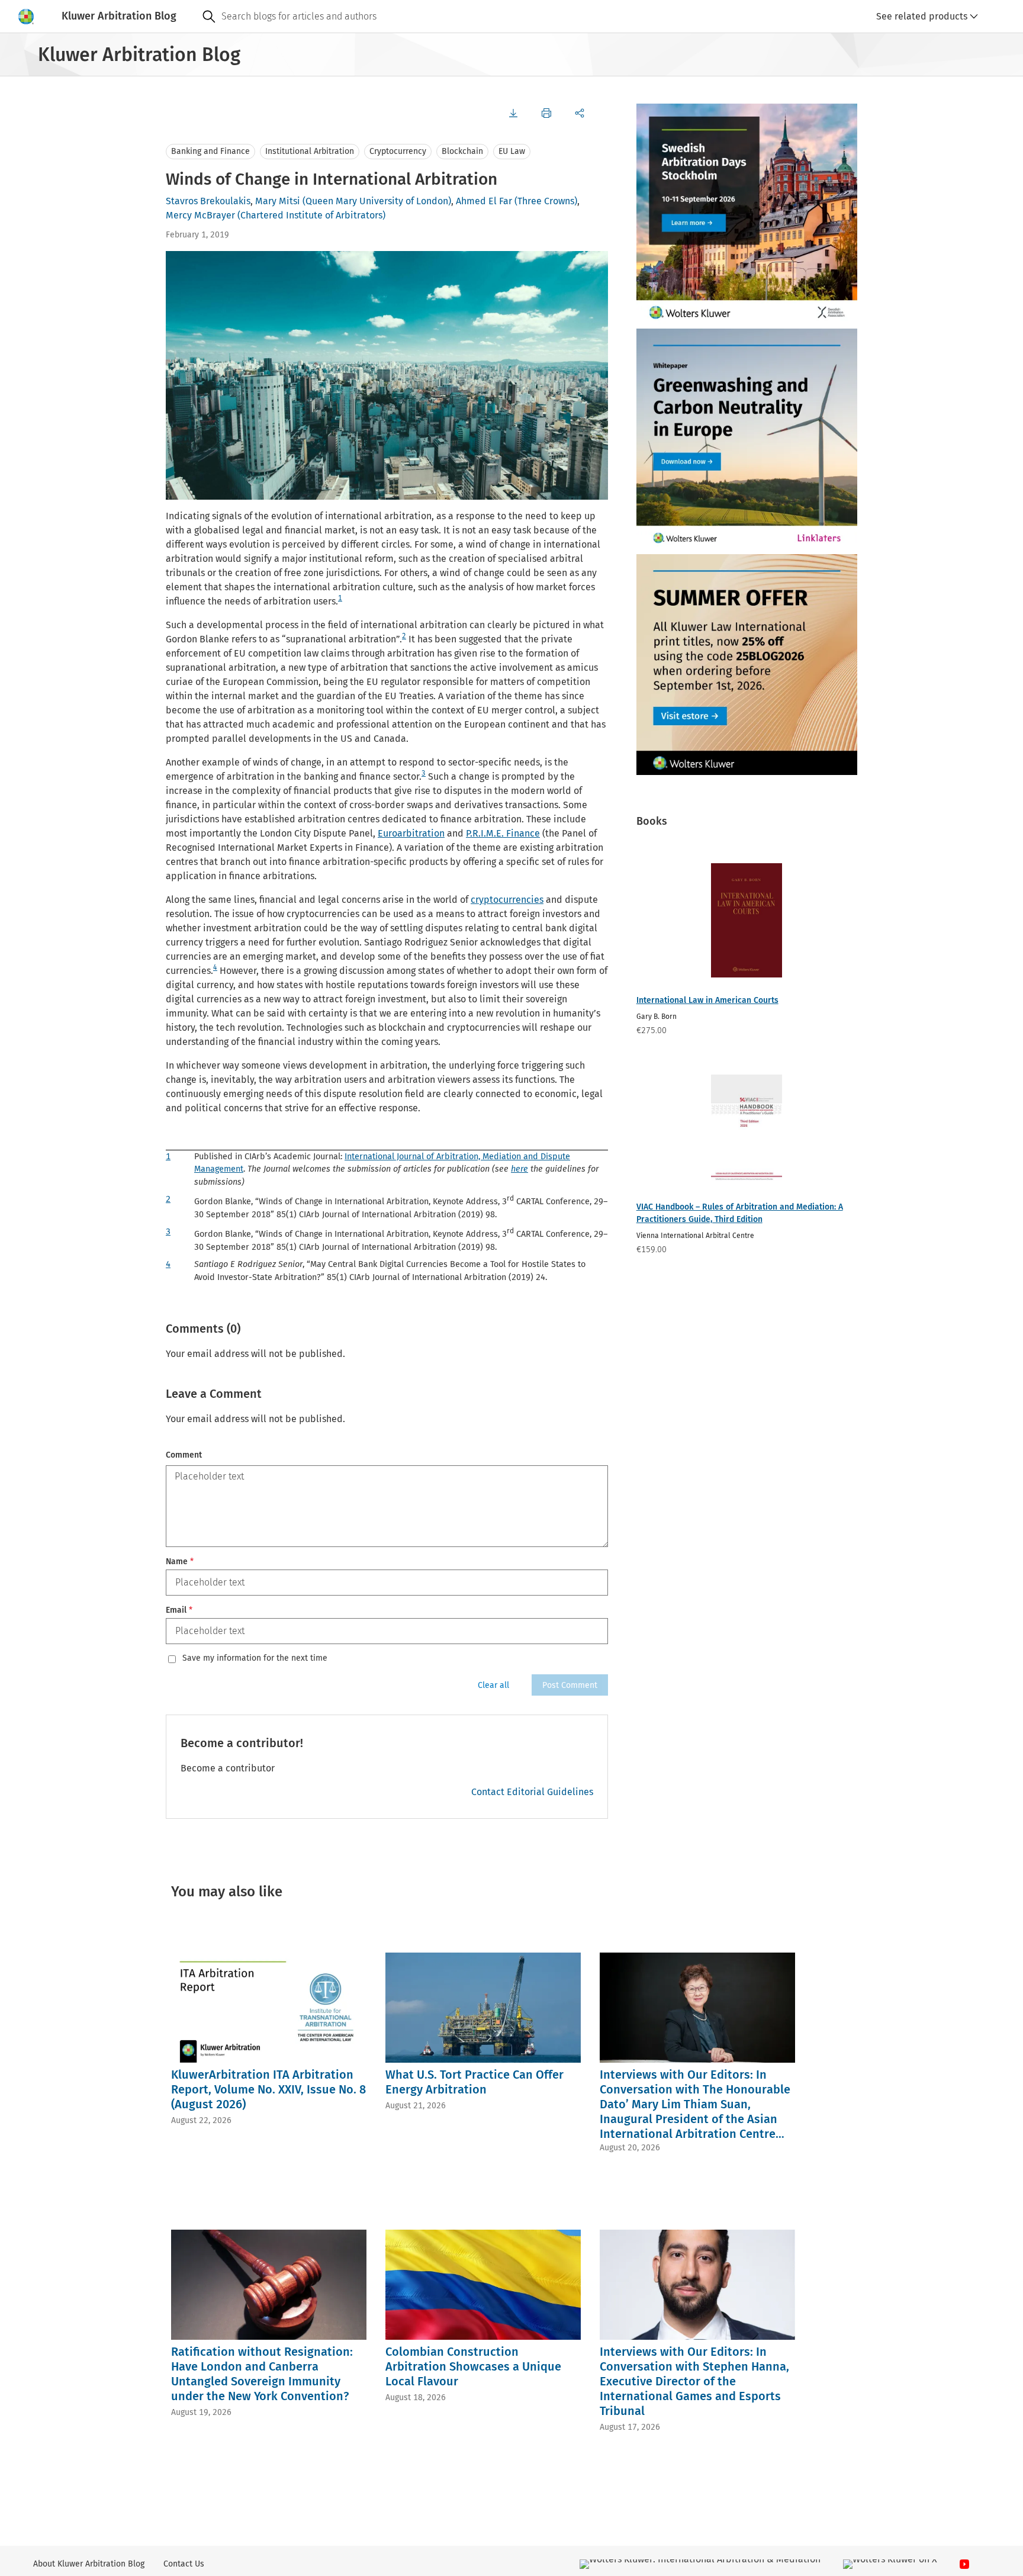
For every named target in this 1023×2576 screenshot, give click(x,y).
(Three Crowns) (546, 201)
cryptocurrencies (507, 900)
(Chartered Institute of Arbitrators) (311, 215)
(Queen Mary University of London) (377, 201)
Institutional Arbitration (310, 151)
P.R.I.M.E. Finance (503, 833)
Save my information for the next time (255, 1658)
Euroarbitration (411, 833)
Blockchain (462, 151)
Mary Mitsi (278, 201)
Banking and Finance (210, 151)
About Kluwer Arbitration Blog (89, 2564)
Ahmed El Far (484, 201)
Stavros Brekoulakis (208, 201)
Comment (184, 1455)
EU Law (512, 151)
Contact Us (184, 2564)
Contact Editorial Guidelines (532, 1792)
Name (180, 1562)
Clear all (493, 1685)
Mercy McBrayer (200, 215)
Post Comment (570, 1685)
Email (179, 1610)
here (519, 1169)
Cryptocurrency (398, 151)
